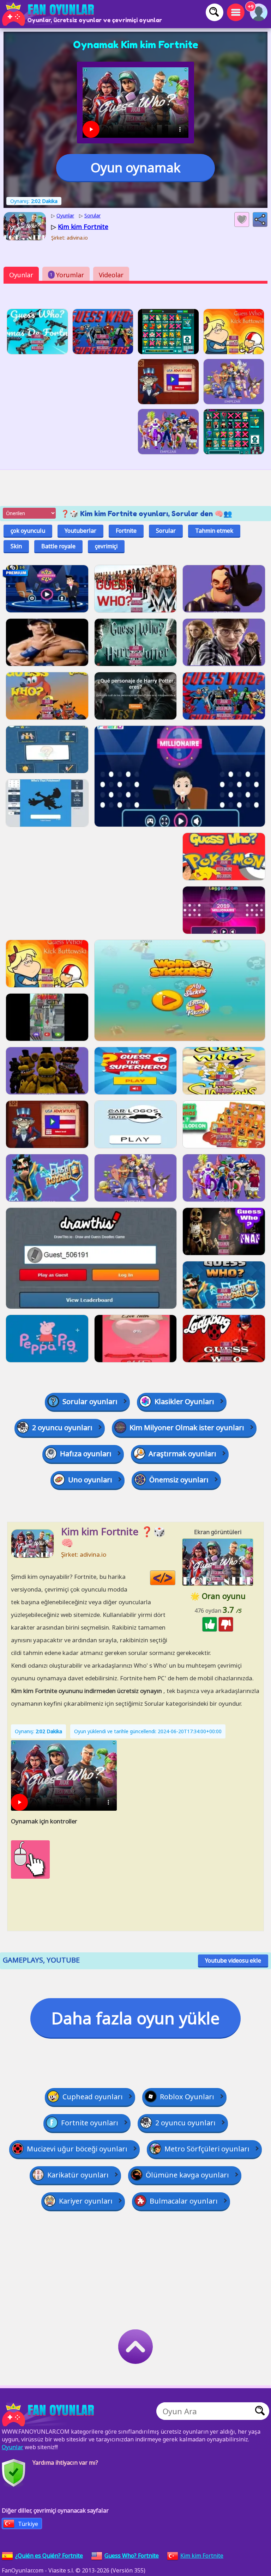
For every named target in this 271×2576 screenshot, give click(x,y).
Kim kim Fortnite (202, 2556)
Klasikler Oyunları (184, 1401)
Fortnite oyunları (90, 2123)
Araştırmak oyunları (182, 1454)
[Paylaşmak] (260, 220)
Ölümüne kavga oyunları (187, 2175)
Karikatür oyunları (78, 2175)
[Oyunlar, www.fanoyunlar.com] (49, 14)
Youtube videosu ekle (233, 1960)
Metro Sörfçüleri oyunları (207, 2149)
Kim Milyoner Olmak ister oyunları (187, 1428)
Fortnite (126, 531)
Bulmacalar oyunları (184, 2201)
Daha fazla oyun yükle (135, 2018)
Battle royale (58, 546)
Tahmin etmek (214, 531)
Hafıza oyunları (86, 1454)
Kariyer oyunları (86, 2201)
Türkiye (28, 2524)
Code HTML (175, 1578)
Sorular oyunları (90, 1401)
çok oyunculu (28, 531)
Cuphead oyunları (93, 2097)
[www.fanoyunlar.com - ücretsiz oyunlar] (49, 2415)
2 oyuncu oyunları (62, 1428)
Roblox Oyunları (187, 2097)
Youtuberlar (80, 531)
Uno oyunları (90, 1480)
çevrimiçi (106, 546)
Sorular (166, 531)
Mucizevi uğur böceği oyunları (77, 2149)
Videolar (111, 275)
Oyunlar (21, 275)
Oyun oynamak (135, 168)
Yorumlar (67, 275)
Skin (16, 546)
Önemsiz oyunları (179, 1480)
